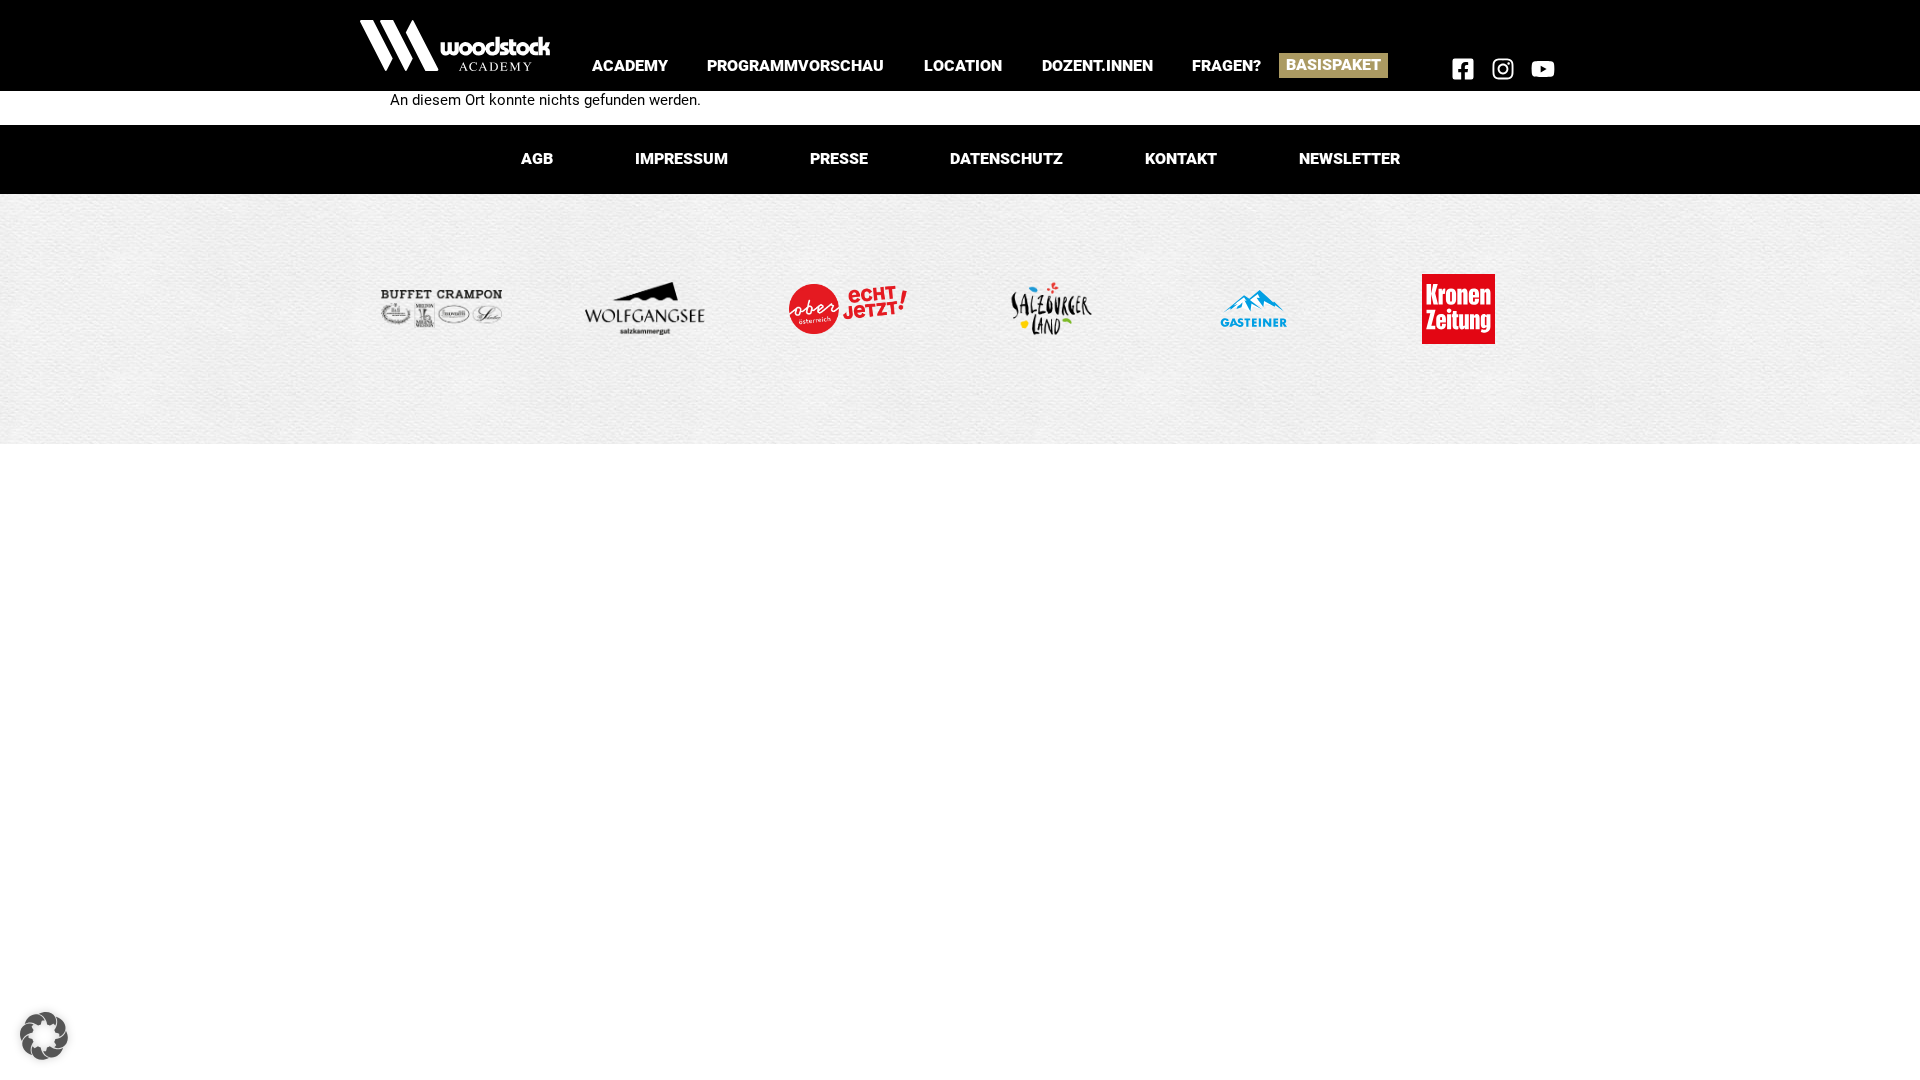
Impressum (681, 158)
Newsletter (1349, 158)
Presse (839, 158)
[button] (630, 65)
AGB (537, 158)
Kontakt (1181, 158)
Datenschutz (1006, 158)
